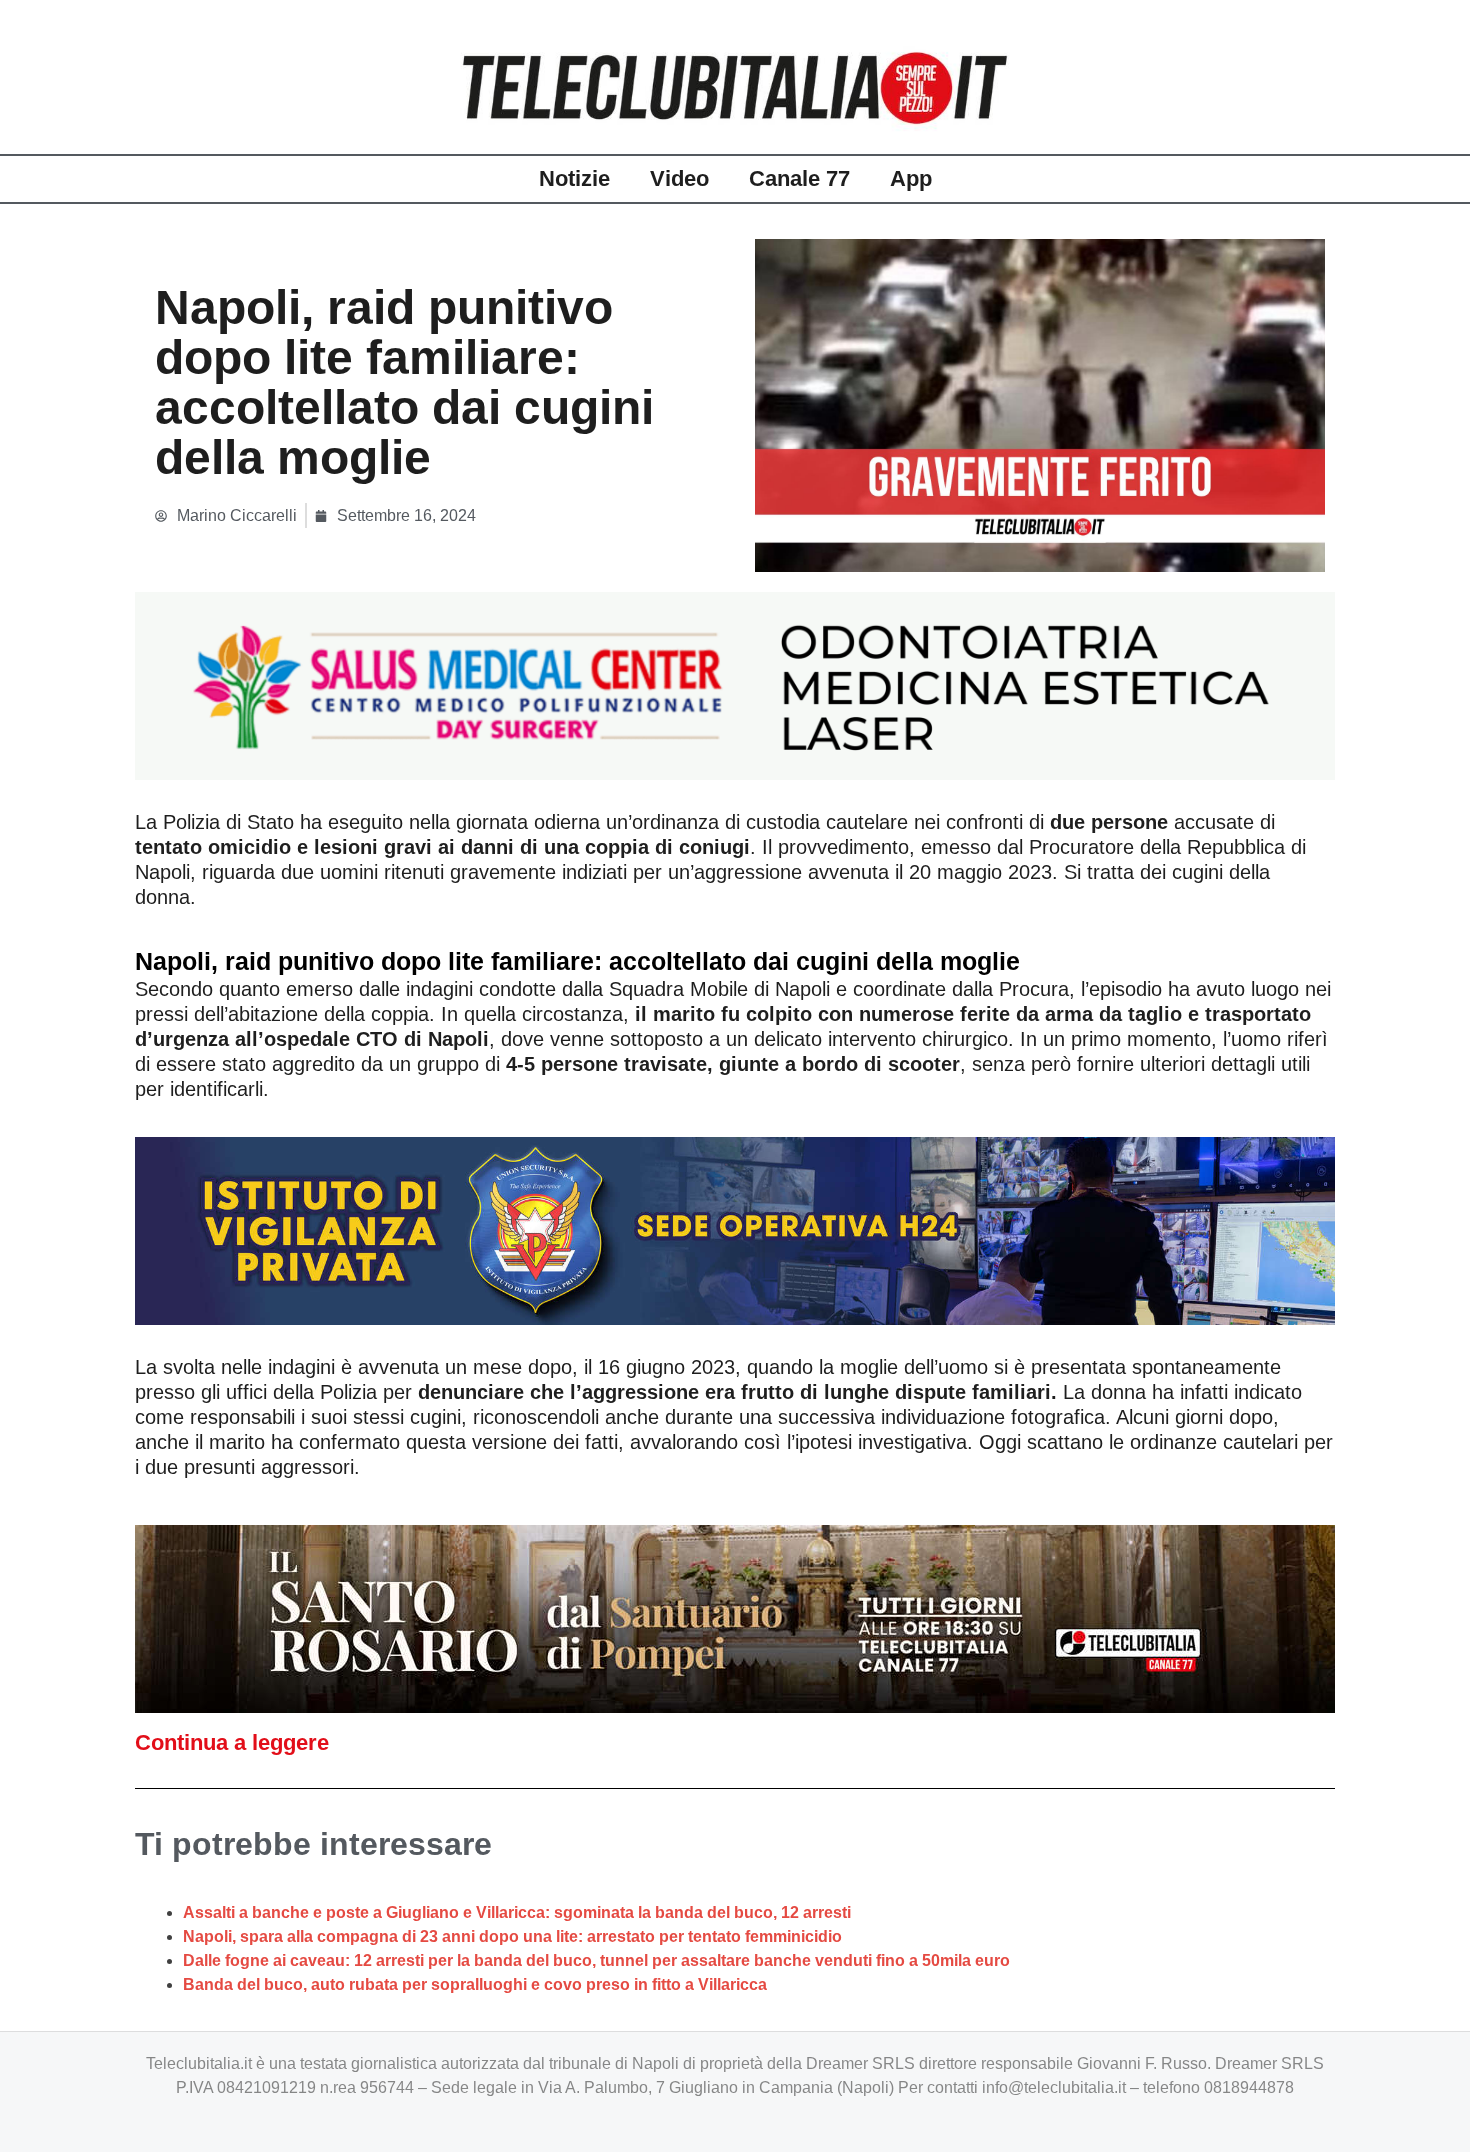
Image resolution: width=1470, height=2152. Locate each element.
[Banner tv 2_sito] (735, 1617)
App (911, 178)
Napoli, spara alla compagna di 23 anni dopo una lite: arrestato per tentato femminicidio (512, 1936)
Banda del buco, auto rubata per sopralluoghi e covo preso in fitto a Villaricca (475, 1984)
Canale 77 (799, 178)
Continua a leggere (232, 1742)
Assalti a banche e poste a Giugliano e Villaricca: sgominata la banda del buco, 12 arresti (517, 1912)
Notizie (574, 178)
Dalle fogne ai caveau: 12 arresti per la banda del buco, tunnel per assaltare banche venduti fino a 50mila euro (596, 1960)
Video (679, 178)
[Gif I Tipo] (735, 684)
